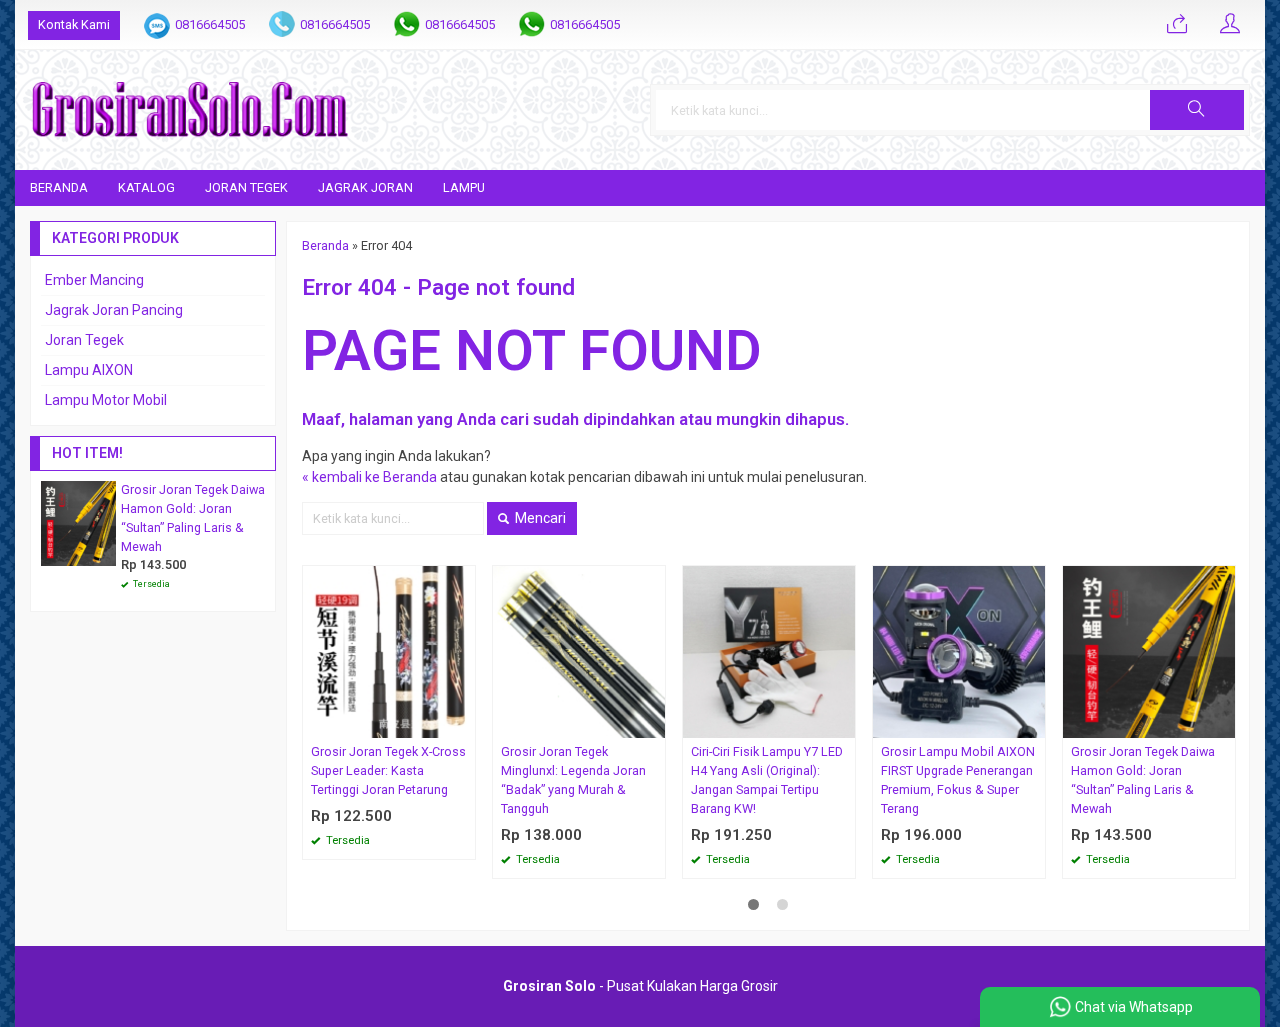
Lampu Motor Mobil (106, 400)
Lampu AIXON (89, 370)
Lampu (464, 187)
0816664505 (210, 24)
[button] (1197, 110)
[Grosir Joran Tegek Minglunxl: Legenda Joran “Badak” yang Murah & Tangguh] (579, 651)
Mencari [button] (539, 518)
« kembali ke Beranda (369, 477)
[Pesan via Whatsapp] (1177, 25)
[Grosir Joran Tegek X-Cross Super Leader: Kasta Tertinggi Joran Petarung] (389, 651)
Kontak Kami (74, 24)
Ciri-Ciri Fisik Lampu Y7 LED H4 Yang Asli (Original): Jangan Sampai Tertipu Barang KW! (767, 780)
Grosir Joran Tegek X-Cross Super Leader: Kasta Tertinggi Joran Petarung (388, 770)
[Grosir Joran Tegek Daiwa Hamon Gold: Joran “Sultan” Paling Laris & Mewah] (1149, 651)
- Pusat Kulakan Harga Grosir (640, 986)
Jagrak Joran (365, 187)
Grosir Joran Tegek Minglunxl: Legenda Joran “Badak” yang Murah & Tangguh (573, 780)
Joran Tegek (246, 187)
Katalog (146, 187)
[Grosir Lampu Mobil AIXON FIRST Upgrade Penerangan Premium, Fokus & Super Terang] (959, 651)
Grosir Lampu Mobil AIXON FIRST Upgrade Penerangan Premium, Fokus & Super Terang (958, 780)
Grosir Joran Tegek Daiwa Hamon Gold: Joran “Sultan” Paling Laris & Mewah (1143, 780)
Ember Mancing (94, 280)
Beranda (59, 187)
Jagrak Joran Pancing (114, 310)
